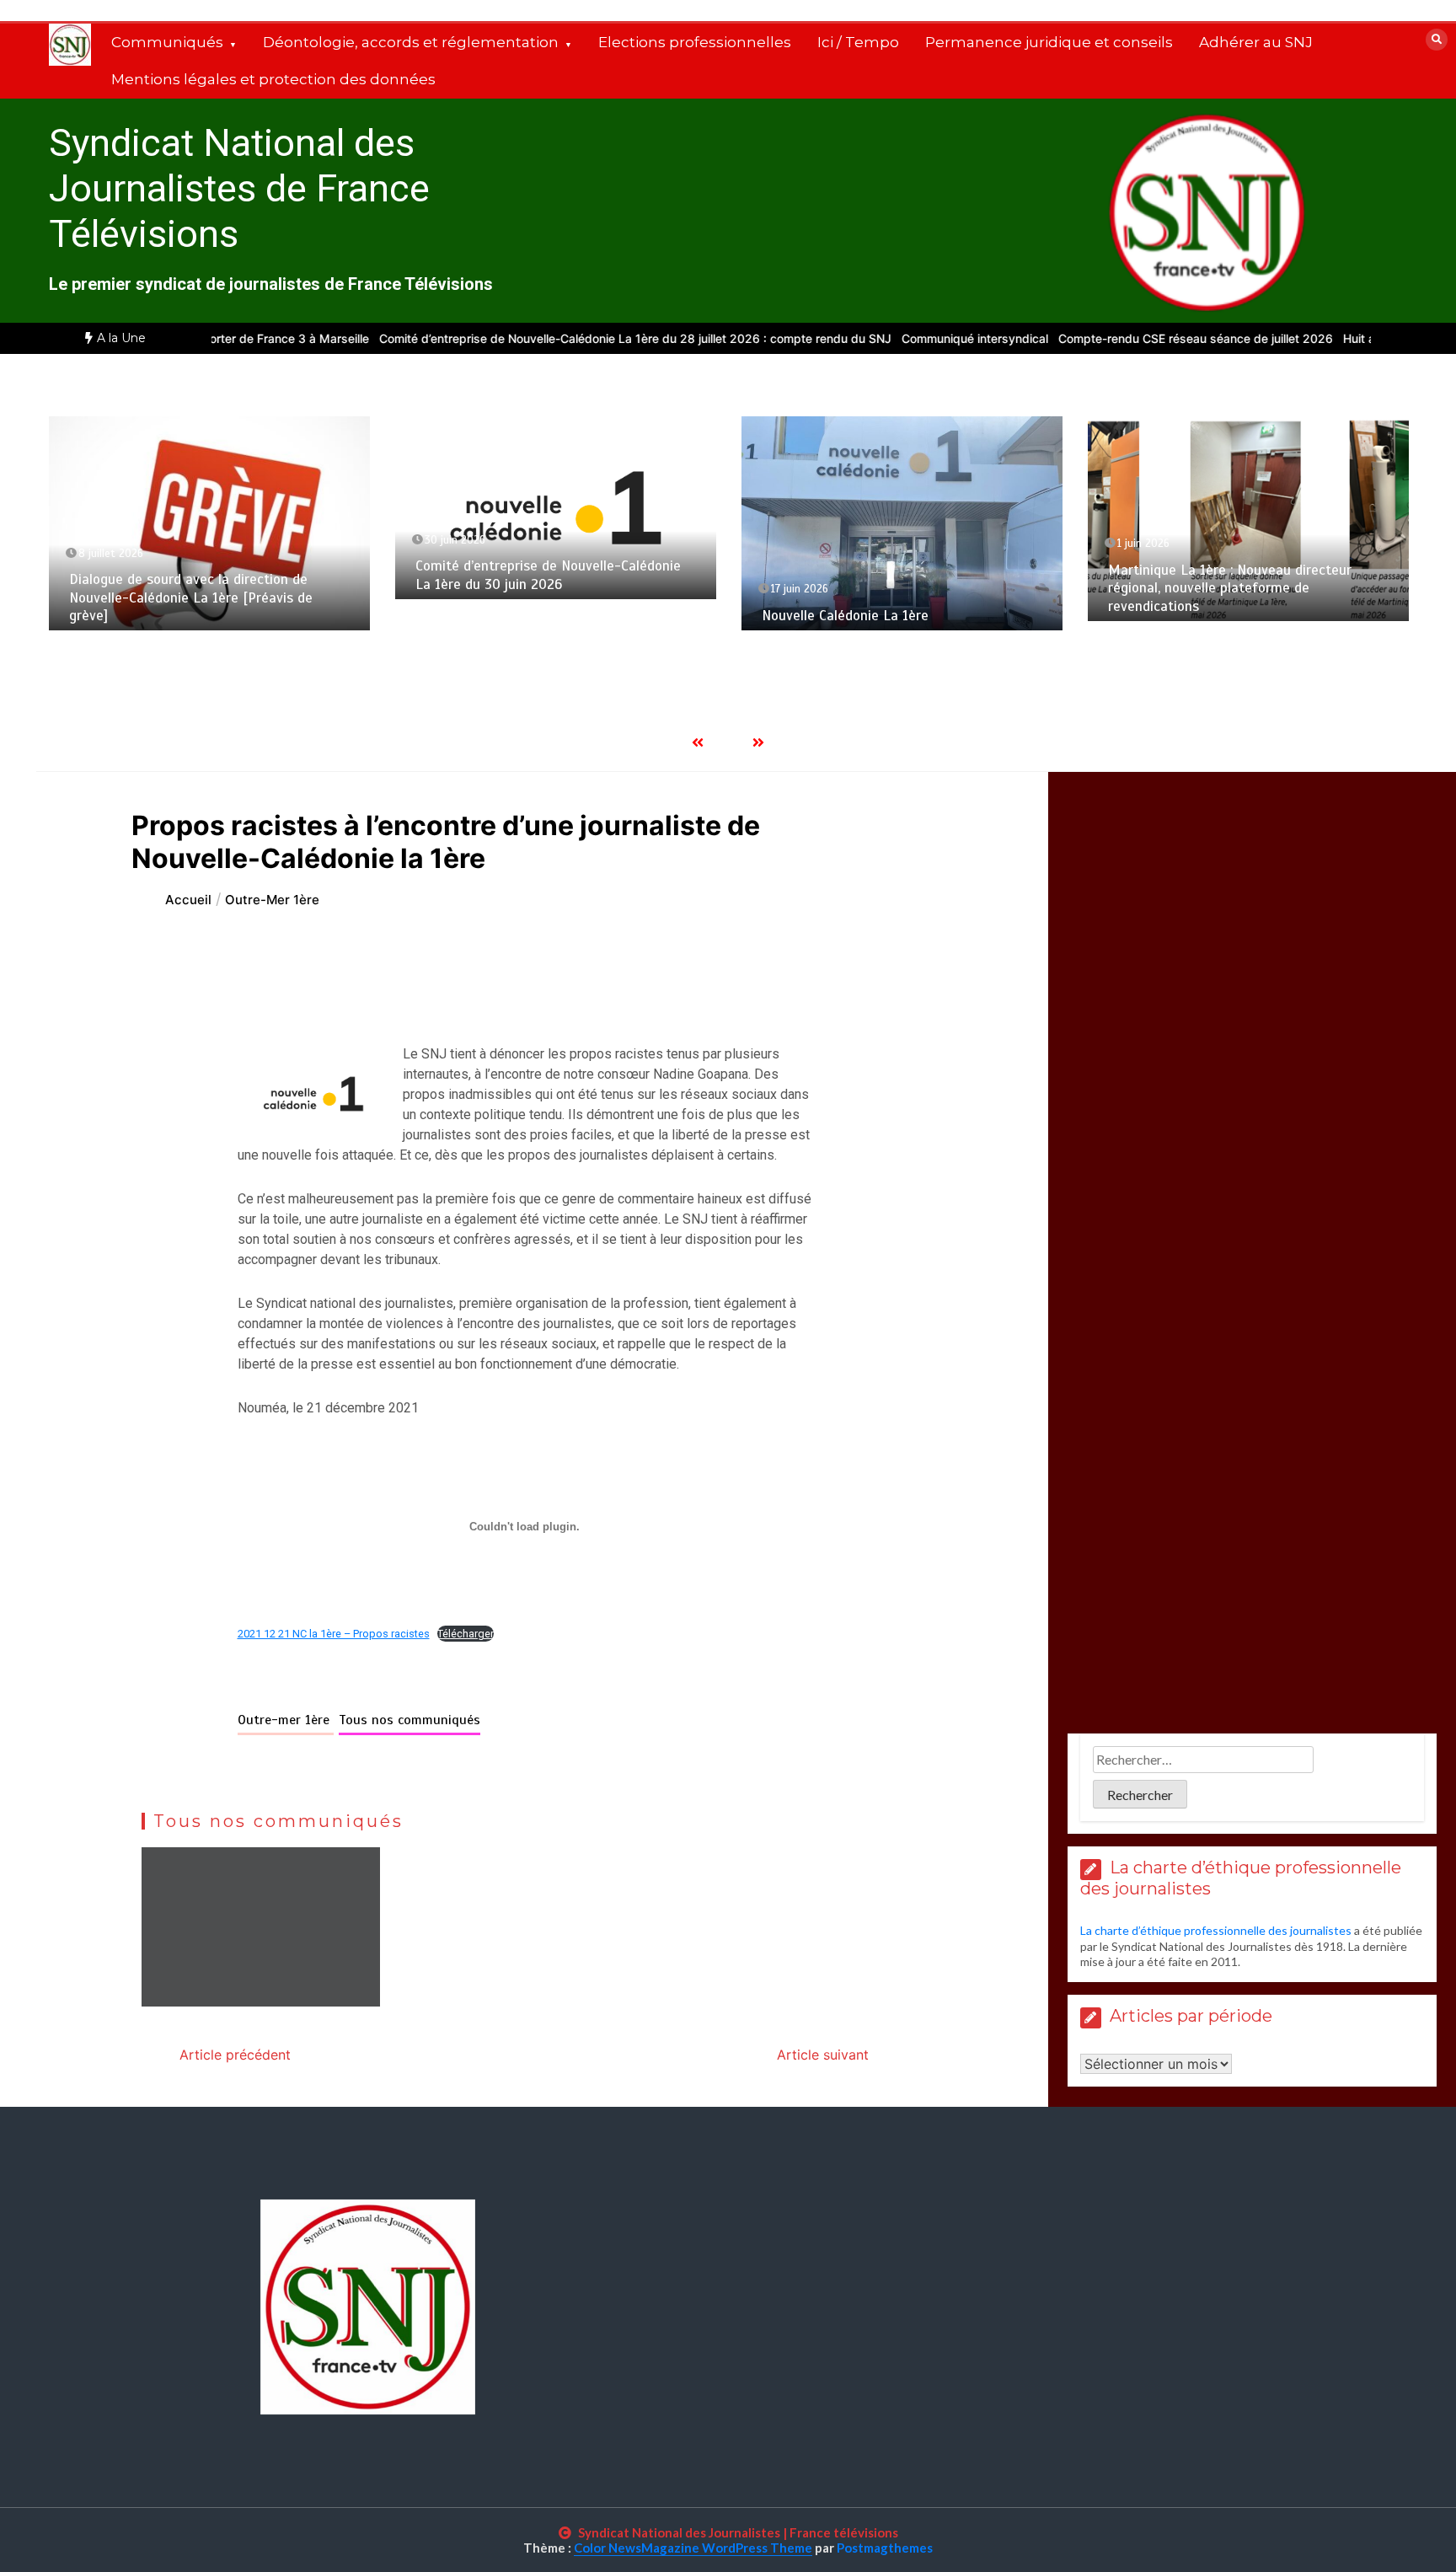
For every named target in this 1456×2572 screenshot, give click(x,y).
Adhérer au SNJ (1256, 42)
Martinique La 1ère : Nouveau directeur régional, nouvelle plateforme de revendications (1230, 588)
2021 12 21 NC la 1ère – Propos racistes (334, 1634)
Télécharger (466, 1634)
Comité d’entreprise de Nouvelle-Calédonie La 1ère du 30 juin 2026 (548, 575)
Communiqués (167, 42)
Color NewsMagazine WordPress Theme (693, 2548)
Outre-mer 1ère (286, 1720)
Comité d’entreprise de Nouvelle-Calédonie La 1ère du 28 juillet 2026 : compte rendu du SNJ (566, 338)
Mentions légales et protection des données (273, 79)
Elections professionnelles (695, 42)
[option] (566, 338)
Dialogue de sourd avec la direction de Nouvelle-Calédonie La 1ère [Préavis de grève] (191, 597)
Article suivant (823, 2055)
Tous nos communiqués (409, 1720)
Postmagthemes (885, 2548)
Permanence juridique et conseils (1049, 42)
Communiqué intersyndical (906, 338)
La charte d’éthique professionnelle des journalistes (1216, 1930)
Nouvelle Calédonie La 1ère (845, 616)
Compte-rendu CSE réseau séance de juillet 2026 (1127, 338)
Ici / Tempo (858, 42)
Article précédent (235, 2055)
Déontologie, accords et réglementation (411, 42)
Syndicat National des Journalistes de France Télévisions (239, 188)
